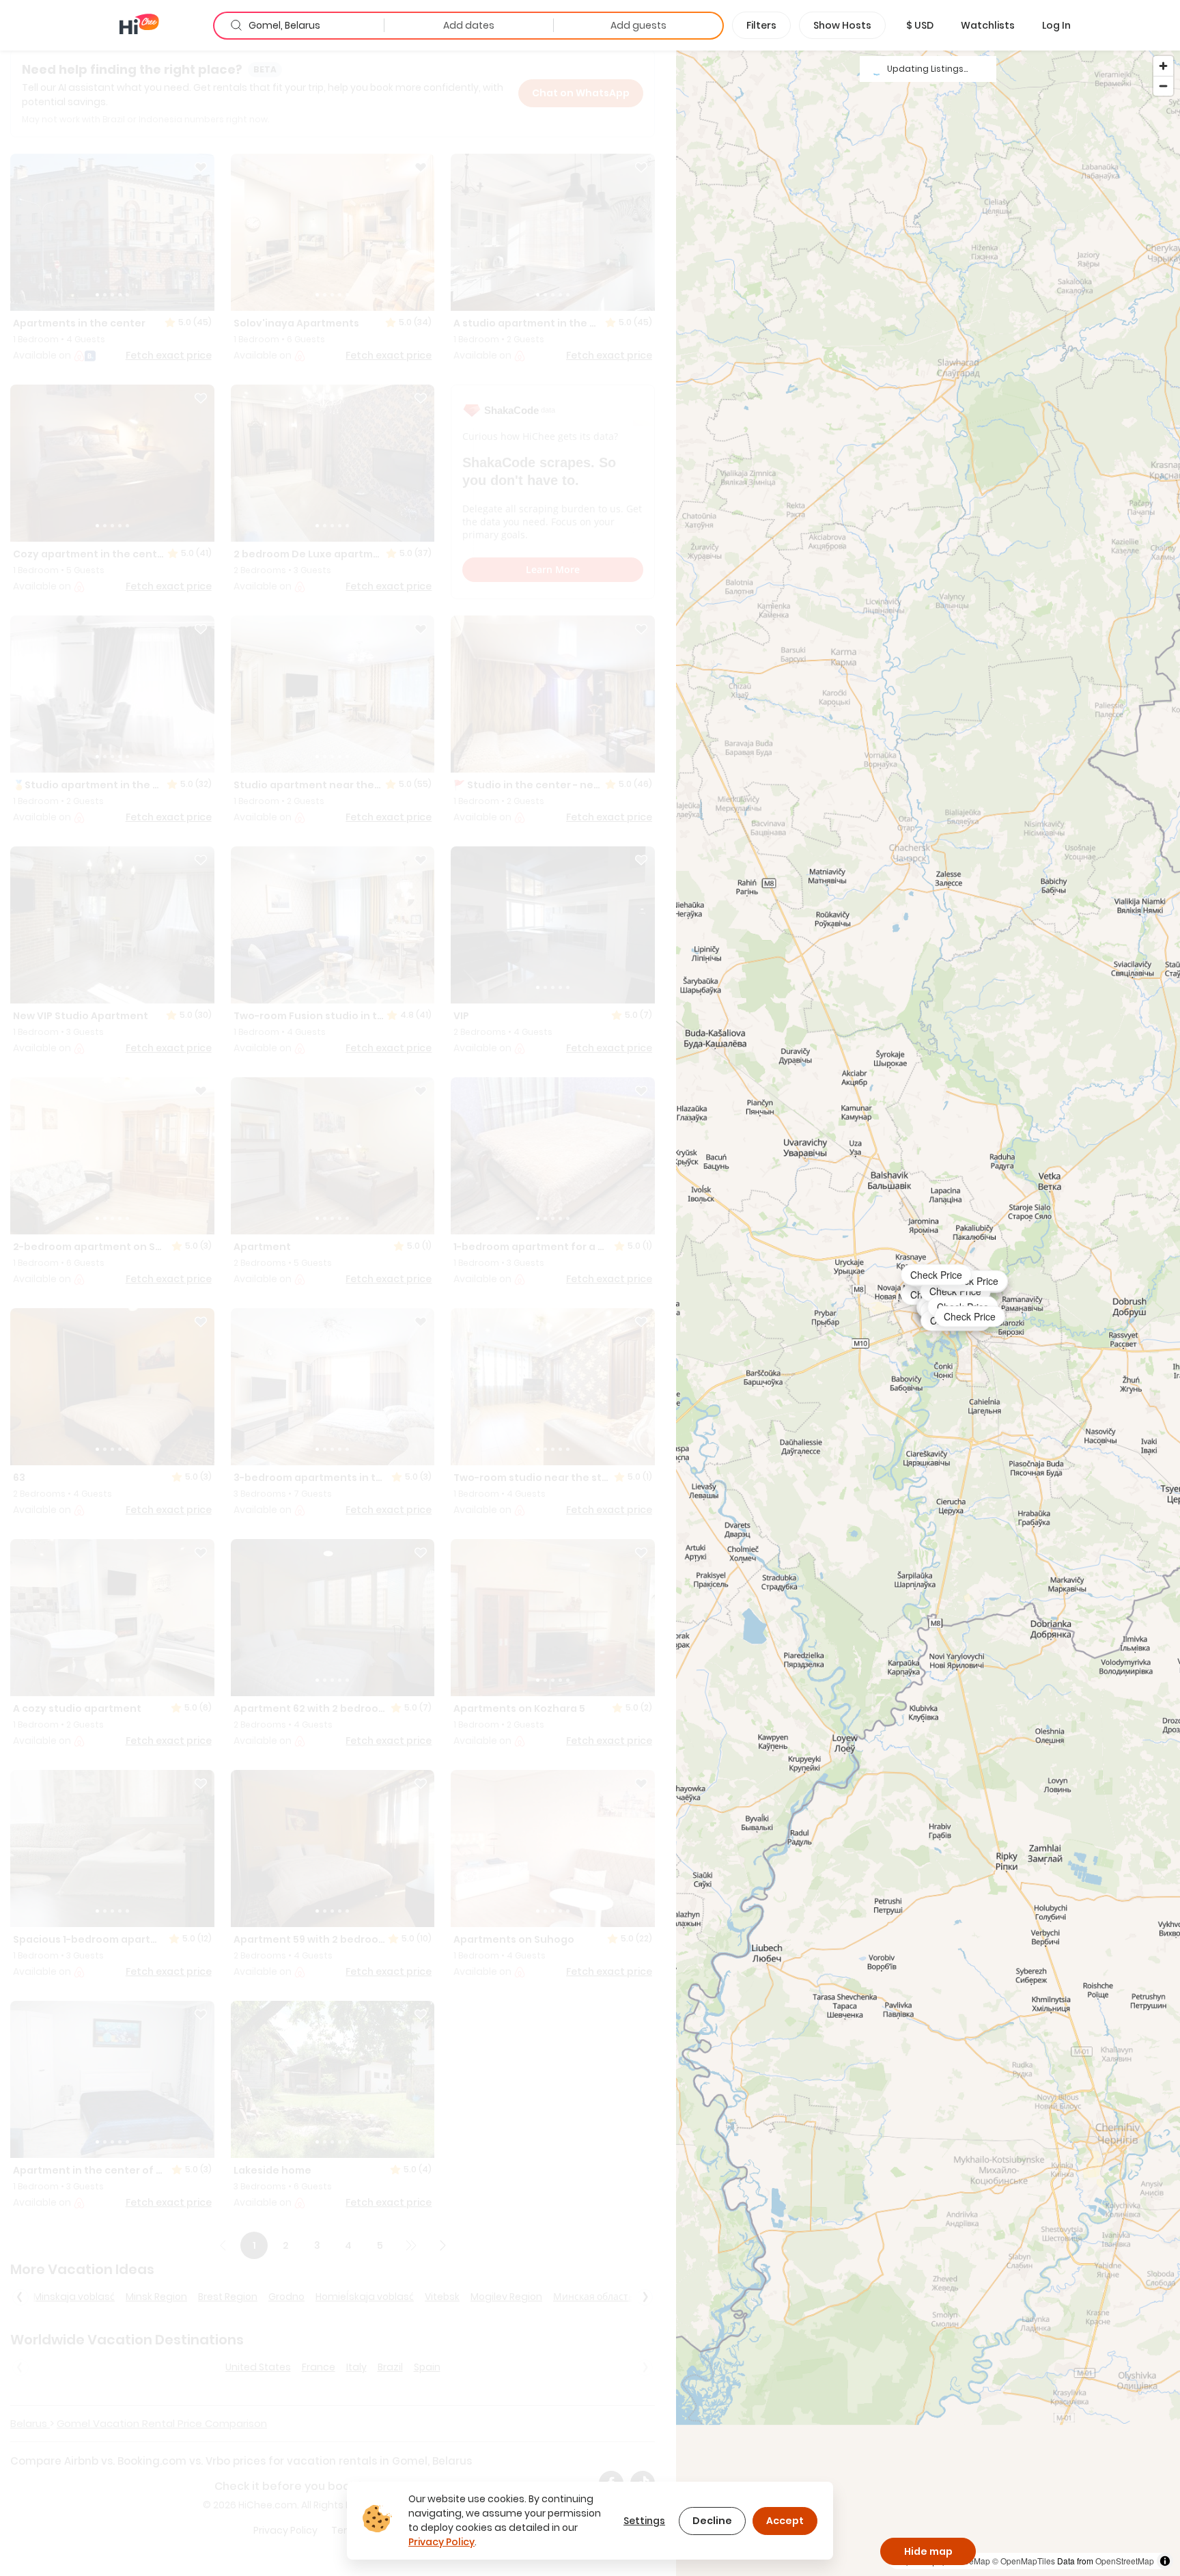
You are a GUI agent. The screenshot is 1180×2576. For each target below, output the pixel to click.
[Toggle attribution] (1165, 2561)
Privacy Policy (441, 2542)
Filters (761, 25)
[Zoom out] (1163, 86)
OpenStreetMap (1125, 2561)
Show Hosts (842, 25)
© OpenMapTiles (1024, 2561)
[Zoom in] (1163, 66)
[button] (920, 25)
